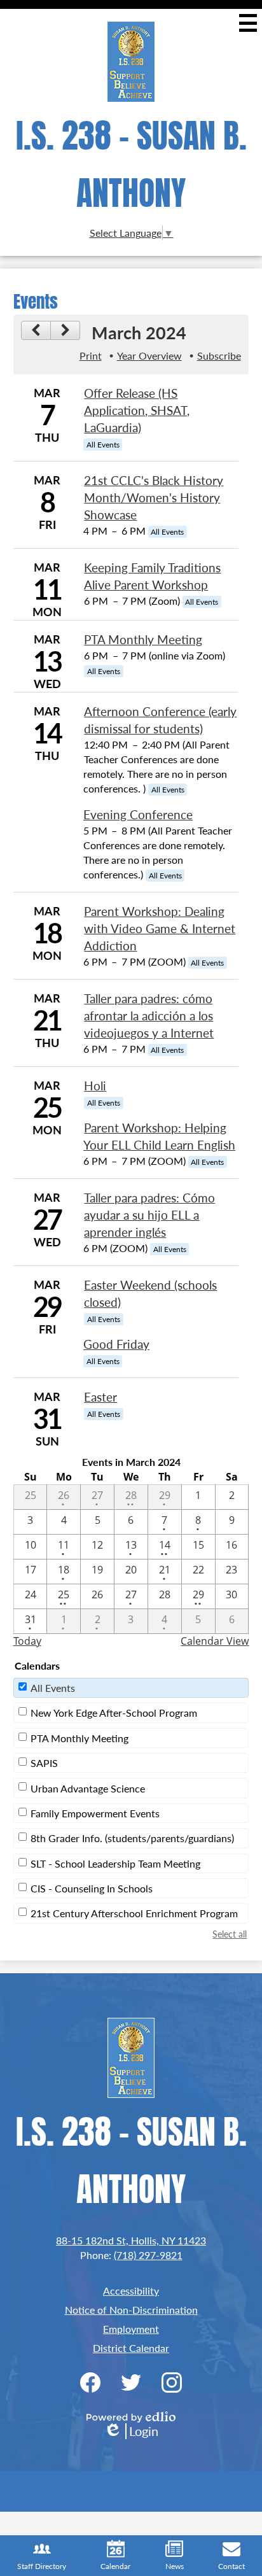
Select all (230, 1934)
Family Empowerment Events (95, 1813)
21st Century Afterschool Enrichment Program (134, 1913)
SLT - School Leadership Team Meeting (115, 1863)
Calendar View (215, 1641)
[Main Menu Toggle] (248, 23)
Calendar (115, 2566)
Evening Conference (138, 814)
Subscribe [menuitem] (219, 355)
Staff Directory (42, 2566)
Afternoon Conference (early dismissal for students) (160, 720)
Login (131, 2431)
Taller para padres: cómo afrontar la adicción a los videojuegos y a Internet (149, 1016)
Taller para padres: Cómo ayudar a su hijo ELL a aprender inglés (149, 1215)
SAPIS (44, 1763)
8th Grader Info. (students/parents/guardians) (132, 1838)
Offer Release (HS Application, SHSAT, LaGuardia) (137, 410)
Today (27, 1641)
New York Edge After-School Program (114, 1713)
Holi (95, 1086)
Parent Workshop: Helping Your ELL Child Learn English (159, 1136)
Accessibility (131, 2291)
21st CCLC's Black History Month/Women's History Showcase (154, 497)
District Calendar (131, 2348)
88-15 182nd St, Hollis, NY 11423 (131, 2240)
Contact (231, 2566)
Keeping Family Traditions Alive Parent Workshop (152, 576)
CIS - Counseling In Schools (92, 1888)
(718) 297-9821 (148, 2255)
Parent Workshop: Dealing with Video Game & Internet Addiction (160, 928)
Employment (131, 2329)
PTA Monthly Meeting (143, 639)
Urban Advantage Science (88, 1788)
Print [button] (91, 355)
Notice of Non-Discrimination (131, 2310)
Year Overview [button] (149, 355)
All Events (53, 1688)
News (175, 2566)
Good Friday (116, 1344)
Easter (100, 1397)
